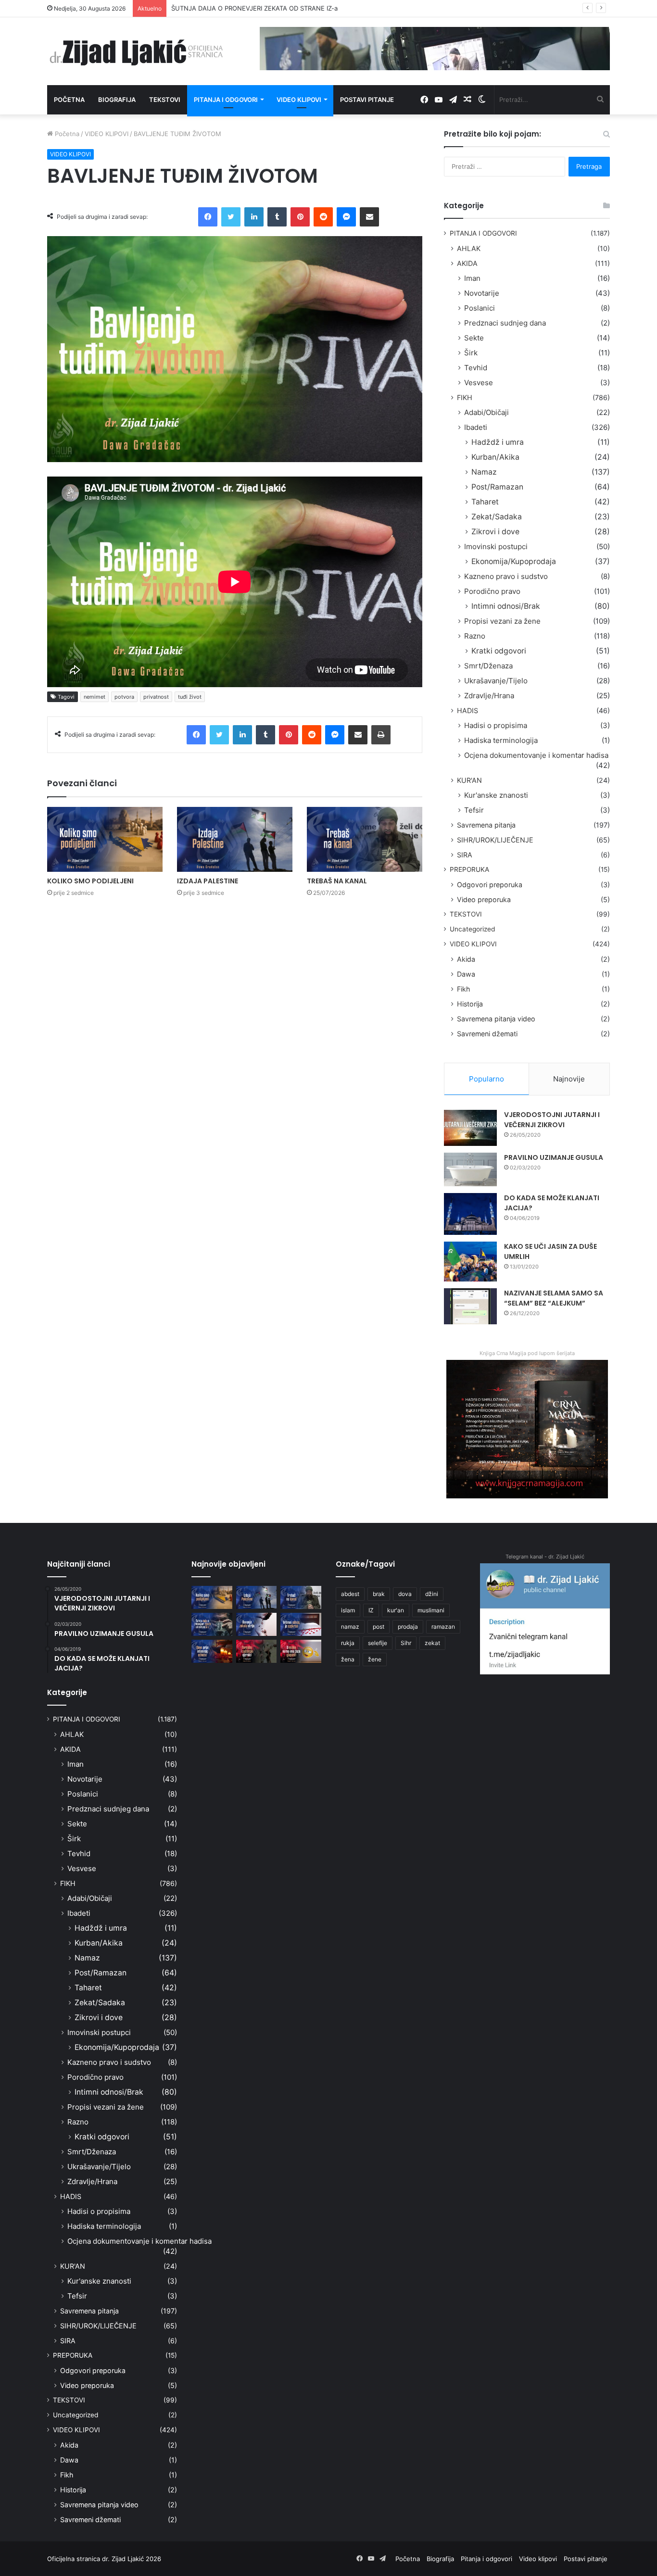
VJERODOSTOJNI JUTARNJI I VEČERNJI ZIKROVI (552, 1120)
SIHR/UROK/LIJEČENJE (495, 840)
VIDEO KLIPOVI (107, 134)
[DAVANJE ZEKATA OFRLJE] (257, 1624)
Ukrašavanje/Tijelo (496, 681)
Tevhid (476, 368)
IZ (371, 1610)
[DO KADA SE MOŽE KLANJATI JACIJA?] (470, 1214)
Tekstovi (165, 100)
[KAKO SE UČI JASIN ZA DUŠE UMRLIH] (470, 1262)
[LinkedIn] (254, 217)
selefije (378, 1643)
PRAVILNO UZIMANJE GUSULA (554, 1157)
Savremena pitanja (486, 825)
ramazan (443, 1627)
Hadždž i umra (498, 442)
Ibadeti (476, 427)
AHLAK (469, 248)
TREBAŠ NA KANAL (337, 881)
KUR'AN (469, 780)
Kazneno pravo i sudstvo (506, 576)
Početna (69, 100)
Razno (475, 636)
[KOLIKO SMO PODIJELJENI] (105, 839)
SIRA (465, 855)
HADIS (467, 710)
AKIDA (467, 263)
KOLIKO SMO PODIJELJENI (90, 881)
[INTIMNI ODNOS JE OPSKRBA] (301, 1624)
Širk (471, 353)
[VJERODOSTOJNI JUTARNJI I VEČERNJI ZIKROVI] (470, 1128)
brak (379, 1594)
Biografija (117, 100)
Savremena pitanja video (496, 1019)
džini (432, 1594)
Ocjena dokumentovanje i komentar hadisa (536, 755)
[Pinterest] (300, 217)
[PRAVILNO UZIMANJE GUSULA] (470, 1169)
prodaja (408, 1627)
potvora (124, 697)
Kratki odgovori (499, 651)
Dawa (466, 974)
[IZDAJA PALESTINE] (235, 839)
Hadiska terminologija (501, 740)
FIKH (465, 397)
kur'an (396, 1610)
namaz (350, 1627)
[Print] (381, 735)
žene (375, 1659)
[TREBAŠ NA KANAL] (365, 839)
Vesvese (479, 383)
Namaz (484, 472)
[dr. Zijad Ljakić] (136, 51)
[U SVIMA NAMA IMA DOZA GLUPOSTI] (301, 1651)
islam (348, 1610)
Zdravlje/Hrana (489, 696)
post (379, 1627)
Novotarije (482, 293)
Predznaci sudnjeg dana (505, 323)
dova (405, 1594)
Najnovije (569, 1079)
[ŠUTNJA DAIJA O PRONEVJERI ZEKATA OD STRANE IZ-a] (212, 1624)
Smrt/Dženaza (488, 666)
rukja (348, 1643)
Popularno (486, 1079)
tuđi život (190, 697)
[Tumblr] (277, 217)
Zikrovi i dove (495, 532)
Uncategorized (472, 929)
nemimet (95, 697)
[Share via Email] (369, 217)
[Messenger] (346, 217)
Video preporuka (484, 899)
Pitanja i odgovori (226, 100)
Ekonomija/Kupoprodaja (514, 561)
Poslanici (480, 308)
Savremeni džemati (487, 1034)
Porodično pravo (492, 591)
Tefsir (474, 810)
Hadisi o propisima (496, 725)
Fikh (463, 989)
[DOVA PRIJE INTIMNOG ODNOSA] (212, 1651)
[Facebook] (208, 217)
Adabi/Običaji (486, 412)
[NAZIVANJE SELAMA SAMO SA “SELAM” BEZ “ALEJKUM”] (470, 1306)
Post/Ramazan (497, 487)
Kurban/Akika (495, 457)
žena (348, 1659)
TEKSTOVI (466, 914)
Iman (472, 278)
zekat (432, 1643)
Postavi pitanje (367, 100)
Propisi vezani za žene (502, 621)
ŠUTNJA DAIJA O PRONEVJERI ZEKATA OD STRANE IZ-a (254, 8)
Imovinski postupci (496, 547)
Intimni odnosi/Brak (506, 606)
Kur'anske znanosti (496, 795)
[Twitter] (231, 217)
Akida (466, 959)
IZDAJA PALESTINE (208, 881)
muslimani (431, 1610)
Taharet (485, 502)
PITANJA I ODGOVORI (483, 233)
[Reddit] (323, 217)
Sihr (406, 1643)
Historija (470, 1004)
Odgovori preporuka (490, 885)
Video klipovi (299, 100)
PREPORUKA (469, 869)
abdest (350, 1594)
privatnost (156, 697)
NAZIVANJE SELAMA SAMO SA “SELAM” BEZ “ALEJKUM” (554, 1298)
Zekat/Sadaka (497, 517)
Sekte (474, 338)
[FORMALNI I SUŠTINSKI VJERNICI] (257, 1651)
